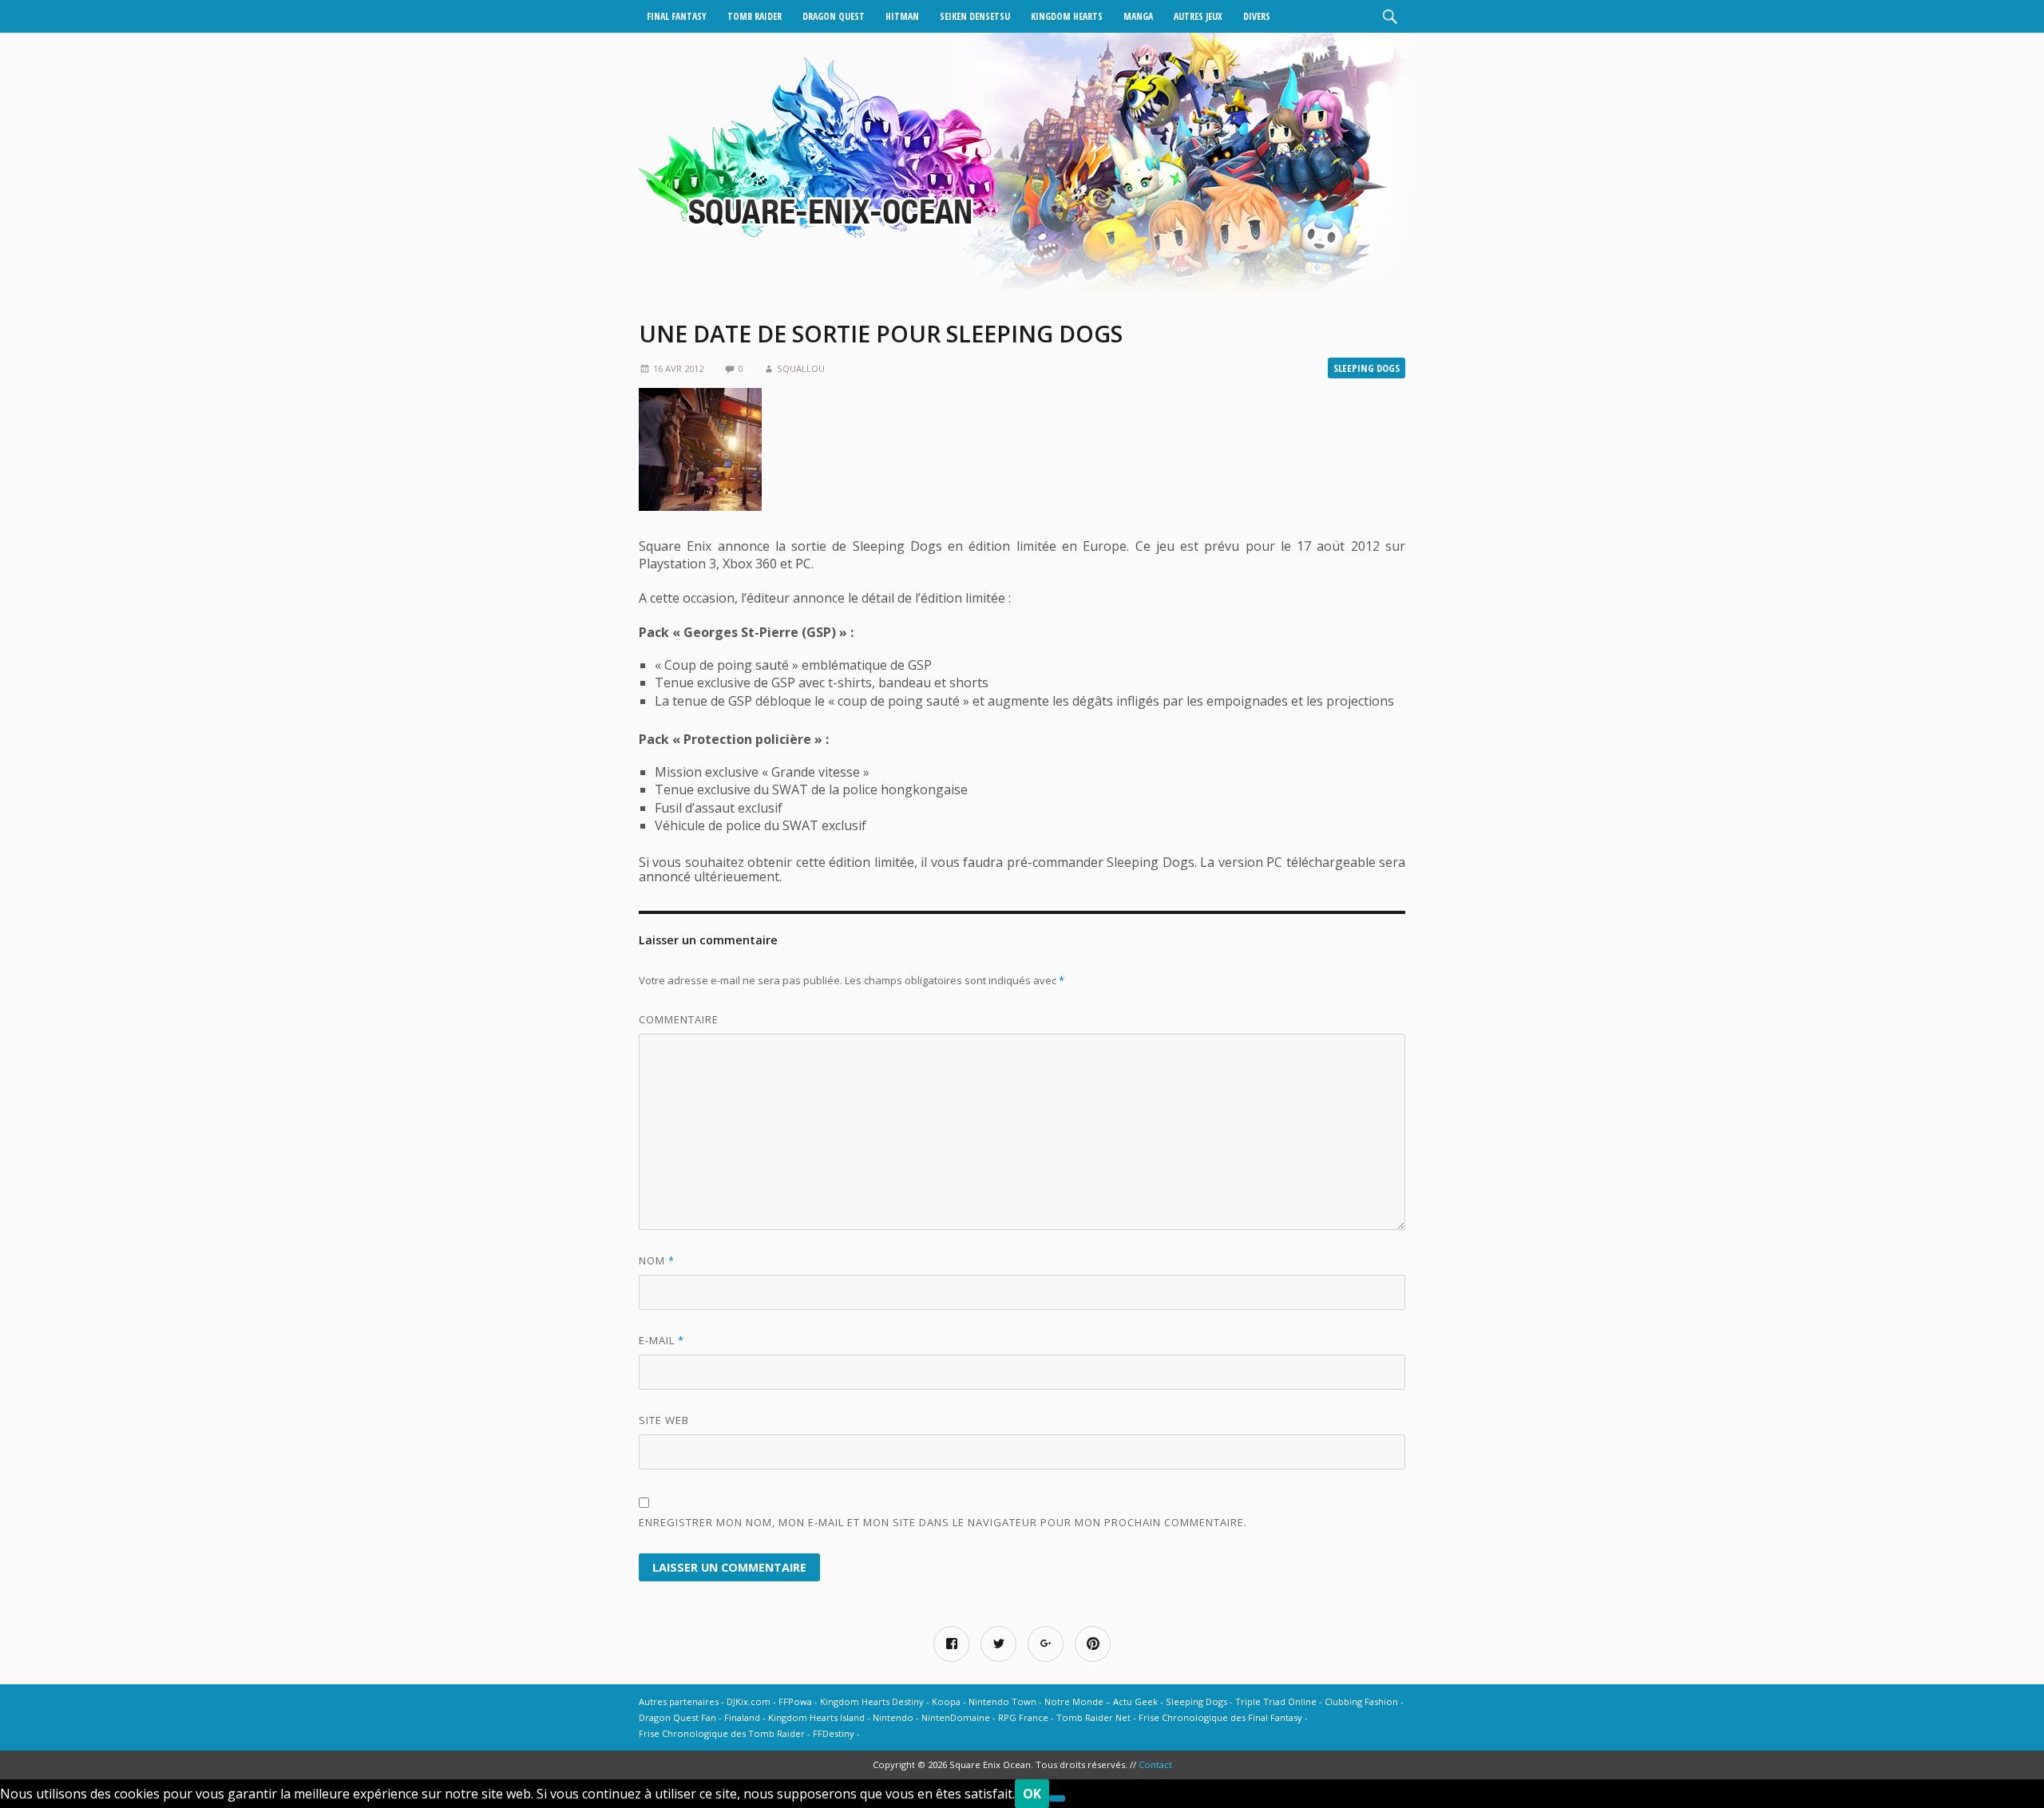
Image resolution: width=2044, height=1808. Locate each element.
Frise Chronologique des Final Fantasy (1220, 1717)
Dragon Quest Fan (677, 1717)
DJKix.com (749, 1701)
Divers (1257, 16)
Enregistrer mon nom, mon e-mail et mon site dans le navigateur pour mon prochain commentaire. (943, 1522)
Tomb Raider (755, 16)
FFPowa (795, 1701)
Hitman (902, 16)
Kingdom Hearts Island (816, 1717)
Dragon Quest (834, 16)
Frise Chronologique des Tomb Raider (722, 1733)
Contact (1155, 1764)
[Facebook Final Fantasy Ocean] (951, 1644)
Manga (1138, 16)
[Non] (1057, 1798)
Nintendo (893, 1717)
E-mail (662, 1340)
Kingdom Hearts (1067, 16)
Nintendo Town (1002, 1701)
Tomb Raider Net (1093, 1717)
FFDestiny (834, 1733)
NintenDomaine (956, 1717)
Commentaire (679, 1019)
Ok (1032, 1794)
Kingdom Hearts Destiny (872, 1701)
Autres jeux (1198, 16)
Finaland (742, 1717)
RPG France (1023, 1717)
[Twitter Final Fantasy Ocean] (998, 1644)
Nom (657, 1260)
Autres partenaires (679, 1701)
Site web (664, 1420)
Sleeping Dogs (1367, 368)
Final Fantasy (677, 16)
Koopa (946, 1701)
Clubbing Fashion (1361, 1701)
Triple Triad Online (1276, 1701)
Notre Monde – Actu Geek (1101, 1701)
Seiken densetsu (975, 16)
